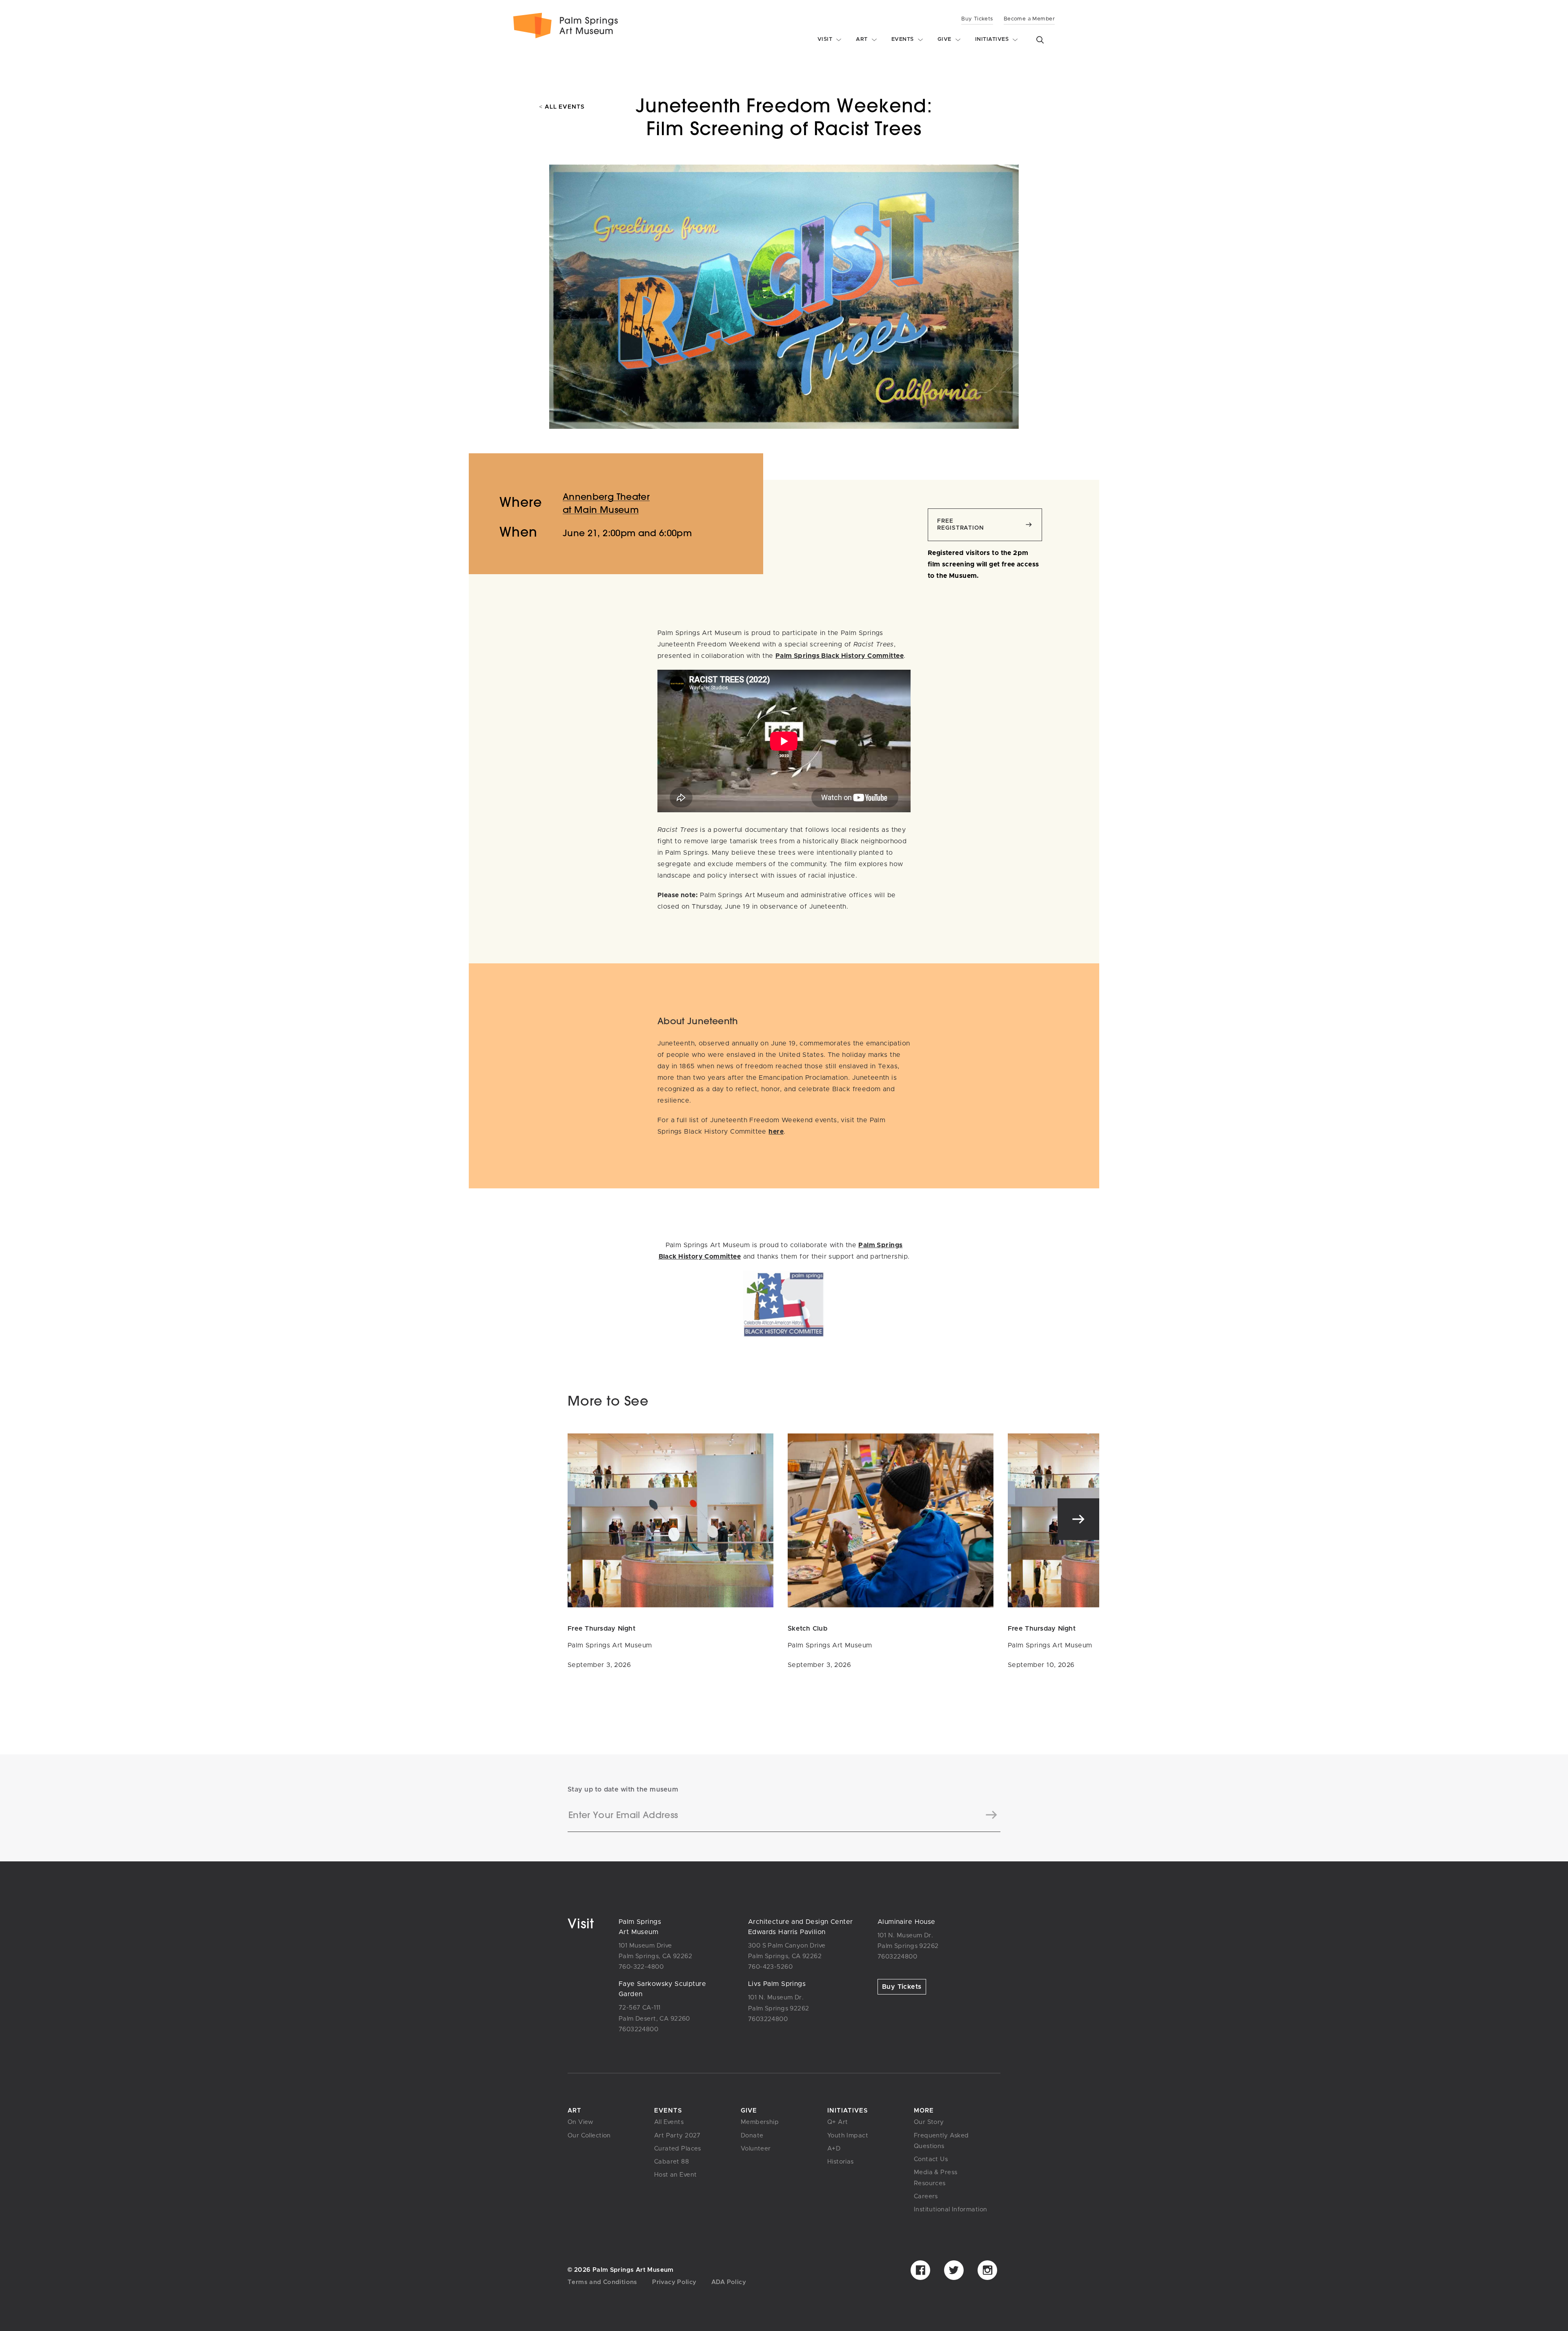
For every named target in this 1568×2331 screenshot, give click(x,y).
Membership (760, 2122)
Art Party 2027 (677, 2136)
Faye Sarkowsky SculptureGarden (662, 1989)
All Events (562, 107)
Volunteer (756, 2149)
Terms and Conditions (602, 2282)
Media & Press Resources (935, 2178)
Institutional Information (950, 2210)
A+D (834, 2149)
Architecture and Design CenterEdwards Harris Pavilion (800, 1927)
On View (581, 2122)
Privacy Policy (674, 2282)
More (924, 2111)
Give (749, 2111)
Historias (841, 2162)
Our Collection (589, 2136)
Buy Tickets (977, 19)
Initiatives (847, 2111)
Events (668, 2111)
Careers (926, 2196)
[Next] (1078, 1519)
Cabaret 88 (672, 2162)
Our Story (929, 2122)
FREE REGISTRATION (961, 525)
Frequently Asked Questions (941, 2141)
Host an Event (675, 2175)
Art (575, 2111)
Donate (752, 2136)
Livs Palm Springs (777, 1984)
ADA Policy (729, 2282)
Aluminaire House (906, 1922)
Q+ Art (838, 2122)
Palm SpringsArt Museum (640, 1927)
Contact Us (931, 2159)
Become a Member (1029, 19)
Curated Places (678, 2149)
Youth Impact (848, 2136)
